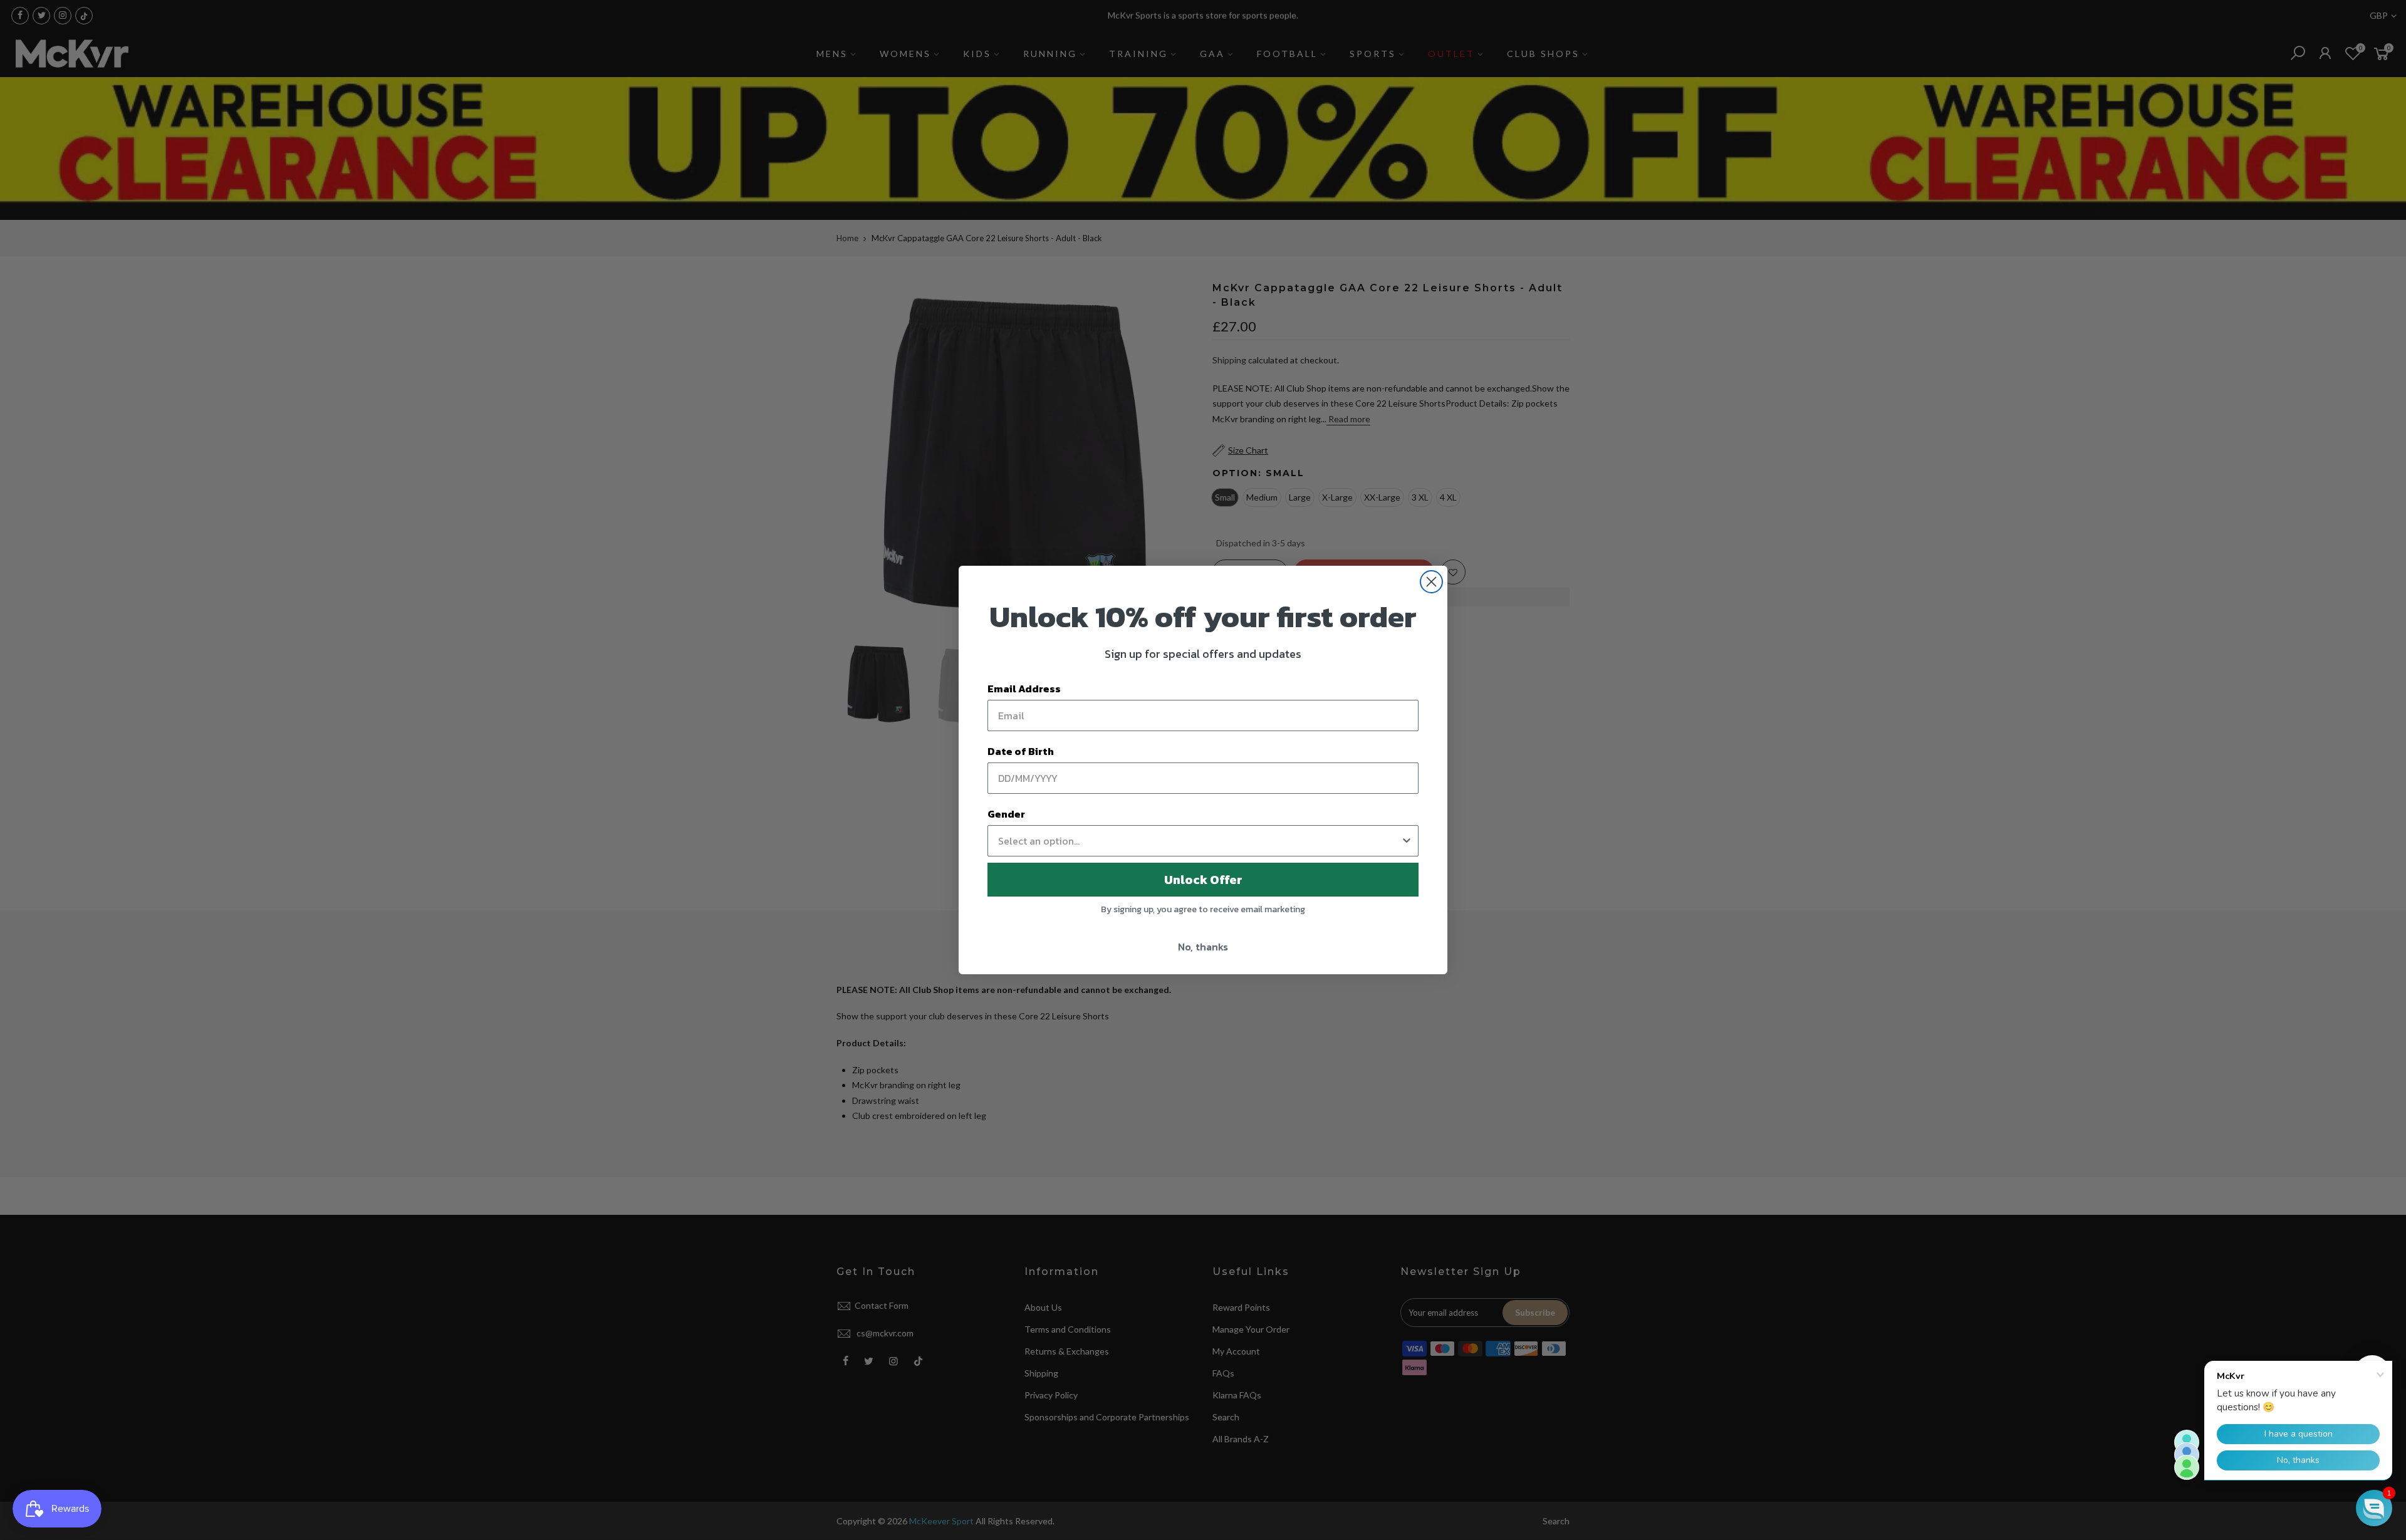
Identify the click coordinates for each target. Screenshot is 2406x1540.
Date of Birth (1021, 751)
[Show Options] (1407, 841)
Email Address (1024, 689)
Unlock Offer (1203, 880)
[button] (2374, 1508)
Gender (1006, 814)
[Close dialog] (1431, 582)
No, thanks (1203, 947)
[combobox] (1199, 841)
